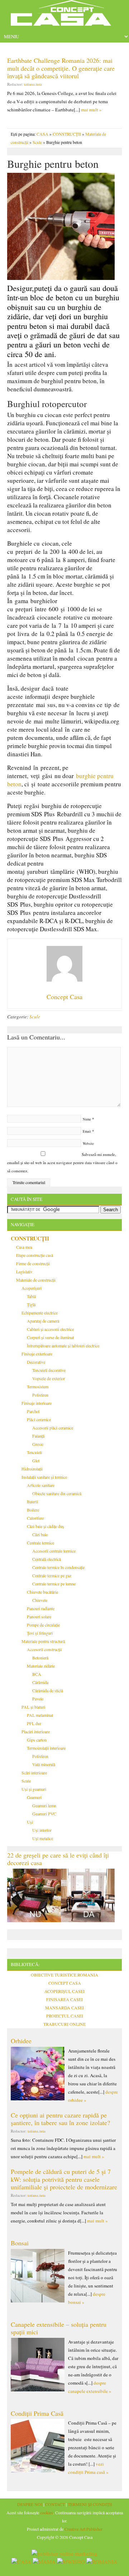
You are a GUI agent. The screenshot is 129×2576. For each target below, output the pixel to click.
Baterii (32, 1502)
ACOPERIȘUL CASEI (64, 1991)
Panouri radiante (41, 1608)
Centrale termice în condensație (58, 1567)
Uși (30, 1822)
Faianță (38, 1436)
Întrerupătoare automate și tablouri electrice (63, 1345)
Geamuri (34, 1797)
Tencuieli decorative (49, 1370)
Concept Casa (64, 15)
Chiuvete (40, 1600)
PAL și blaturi (33, 1707)
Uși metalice (43, 1838)
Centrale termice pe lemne (54, 1584)
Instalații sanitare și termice (44, 1477)
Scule (37, 142)
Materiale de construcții (36, 1280)
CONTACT (55, 2504)
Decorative (36, 1362)
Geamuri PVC (44, 1814)
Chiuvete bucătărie (42, 1592)
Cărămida (40, 1682)
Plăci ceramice (39, 1419)
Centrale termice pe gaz (52, 1575)
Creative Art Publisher (83, 2529)
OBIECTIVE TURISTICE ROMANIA (64, 1975)
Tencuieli (34, 1452)
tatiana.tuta (33, 84)
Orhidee (21, 2041)
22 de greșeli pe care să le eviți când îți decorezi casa (58, 1859)
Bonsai (20, 2243)
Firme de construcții (33, 1263)
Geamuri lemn (44, 1805)
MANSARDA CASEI (64, 2008)
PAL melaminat (40, 1715)
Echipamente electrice (40, 1313)
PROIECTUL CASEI (65, 2016)
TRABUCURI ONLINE (64, 2024)
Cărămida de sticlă (48, 1690)
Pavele (38, 1699)
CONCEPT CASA (65, 1983)
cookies (47, 2512)
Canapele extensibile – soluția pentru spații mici (59, 2328)
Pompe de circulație (43, 1625)
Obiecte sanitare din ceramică (57, 1493)
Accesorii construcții (44, 1649)
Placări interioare (36, 1731)
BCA (37, 1674)
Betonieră (40, 1658)
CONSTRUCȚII (67, 134)
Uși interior (42, 1830)
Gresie (38, 1444)
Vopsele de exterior (49, 1378)
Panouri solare (39, 1617)
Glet (36, 1460)
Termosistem (38, 1387)
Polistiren (40, 1395)
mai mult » (91, 110)
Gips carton (37, 1740)
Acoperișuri (32, 1288)
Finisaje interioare (37, 1403)
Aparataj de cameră (43, 1321)
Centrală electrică (47, 1559)
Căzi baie (40, 1534)
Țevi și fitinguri (40, 1633)
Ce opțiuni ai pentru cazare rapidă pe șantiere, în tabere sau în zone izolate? (60, 2119)
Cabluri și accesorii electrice (50, 1329)
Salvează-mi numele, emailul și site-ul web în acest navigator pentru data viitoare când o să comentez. (62, 1162)
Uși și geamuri (34, 1789)
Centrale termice (40, 1543)
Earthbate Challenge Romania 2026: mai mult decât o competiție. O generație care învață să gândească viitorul (61, 68)
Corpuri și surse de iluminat (50, 1337)
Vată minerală (44, 1764)
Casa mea (24, 1247)
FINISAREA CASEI (64, 1999)
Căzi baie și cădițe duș (46, 1526)
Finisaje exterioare (37, 1354)
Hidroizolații (32, 1469)
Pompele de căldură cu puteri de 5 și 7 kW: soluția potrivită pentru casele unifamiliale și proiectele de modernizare (64, 2179)
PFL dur (34, 1723)
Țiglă (31, 1304)
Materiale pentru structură (43, 1641)
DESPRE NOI (30, 2504)
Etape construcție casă (35, 1255)
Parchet (33, 1411)
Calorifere (35, 1518)
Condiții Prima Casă (37, 2413)
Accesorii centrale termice (54, 1551)
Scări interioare (34, 1773)
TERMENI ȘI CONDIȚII (90, 2504)
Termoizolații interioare (46, 1748)
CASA (42, 134)
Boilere (33, 1510)
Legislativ (24, 1272)
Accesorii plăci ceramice (53, 1428)
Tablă (31, 1296)
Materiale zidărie (41, 1666)
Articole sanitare (41, 1485)
